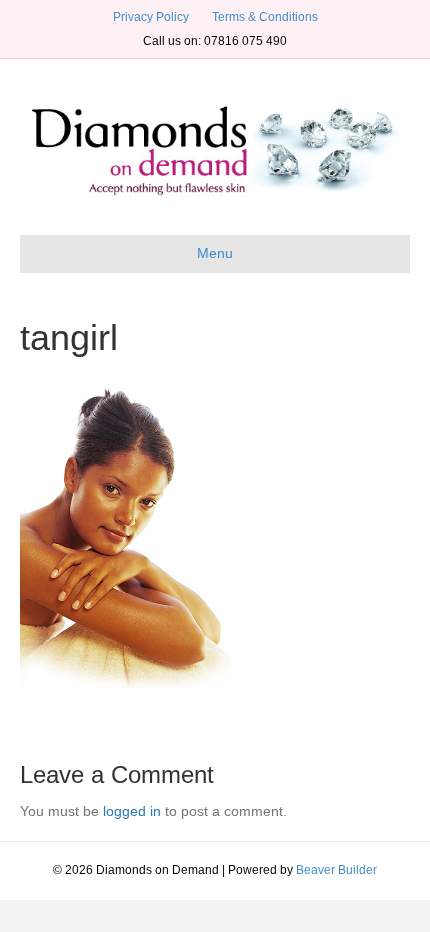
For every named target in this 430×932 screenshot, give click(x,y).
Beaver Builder (336, 870)
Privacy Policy (151, 17)
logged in (132, 811)
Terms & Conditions (265, 17)
